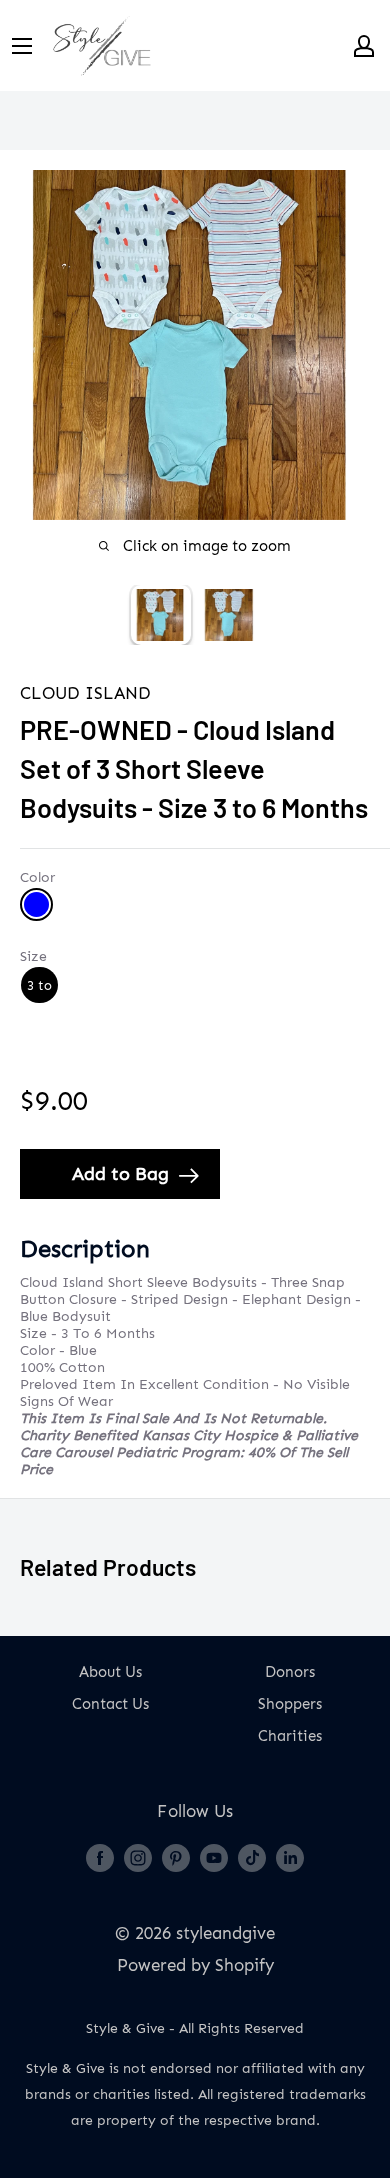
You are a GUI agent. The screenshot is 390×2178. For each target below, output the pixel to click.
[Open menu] (22, 46)
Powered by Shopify (195, 1965)
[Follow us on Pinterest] (176, 1857)
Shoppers (290, 1704)
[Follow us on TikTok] (252, 1857)
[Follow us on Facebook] (100, 1857)
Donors (290, 1672)
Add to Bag (120, 1174)
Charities (290, 1736)
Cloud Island (85, 693)
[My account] (364, 46)
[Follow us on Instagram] (138, 1857)
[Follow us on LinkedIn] (290, 1857)
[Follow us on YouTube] (214, 1857)
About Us (110, 1672)
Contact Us (110, 1704)
